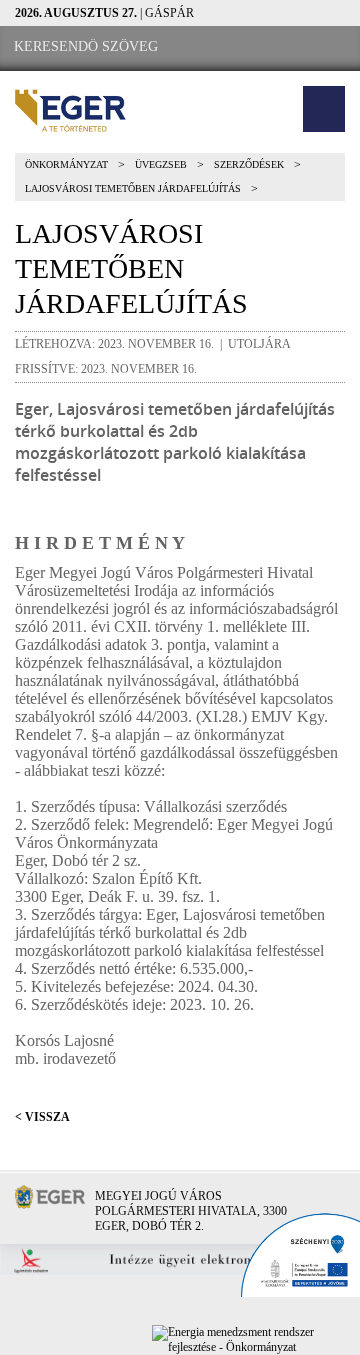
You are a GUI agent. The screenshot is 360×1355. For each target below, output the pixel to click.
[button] (324, 109)
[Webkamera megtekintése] (287, 47)
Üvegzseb (161, 164)
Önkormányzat (66, 164)
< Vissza (42, 1117)
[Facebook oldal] (231, 47)
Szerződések (249, 164)
